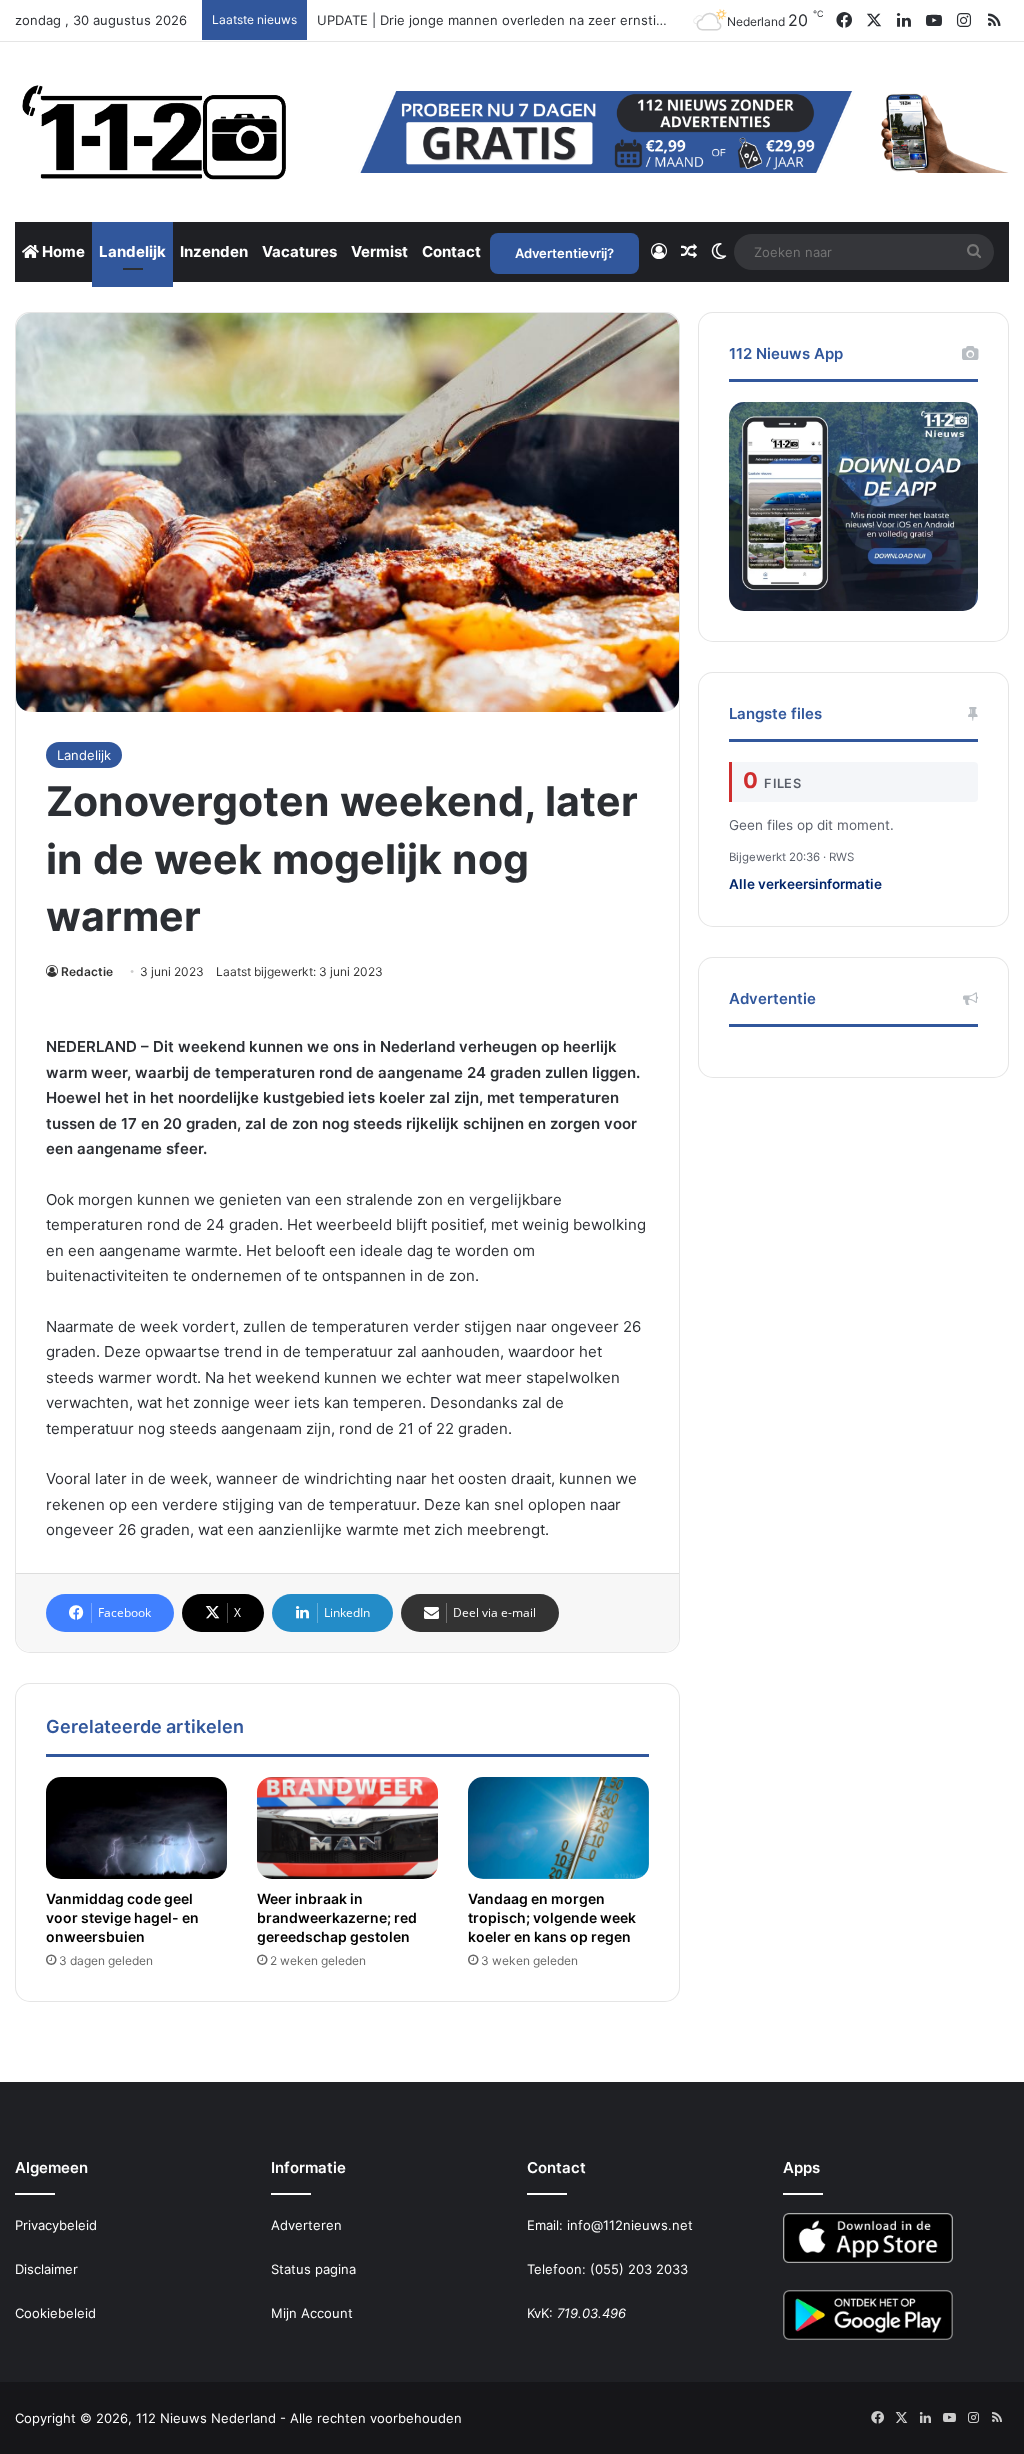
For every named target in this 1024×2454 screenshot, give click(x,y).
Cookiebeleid (55, 2313)
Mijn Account (312, 2313)
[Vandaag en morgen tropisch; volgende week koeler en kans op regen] (558, 1828)
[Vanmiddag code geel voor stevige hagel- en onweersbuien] (136, 1828)
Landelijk (132, 251)
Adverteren (306, 2225)
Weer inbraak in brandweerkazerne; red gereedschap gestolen (337, 1917)
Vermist (379, 251)
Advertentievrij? (564, 253)
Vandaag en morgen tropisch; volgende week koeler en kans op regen (552, 1917)
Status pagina (313, 2269)
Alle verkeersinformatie (805, 884)
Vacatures (299, 251)
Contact (451, 251)
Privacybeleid (56, 2225)
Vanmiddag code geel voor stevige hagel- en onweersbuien (122, 1917)
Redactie (87, 971)
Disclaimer (46, 2269)
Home (62, 251)
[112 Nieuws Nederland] (155, 132)
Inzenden (214, 251)
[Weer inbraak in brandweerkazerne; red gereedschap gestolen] (347, 1828)
